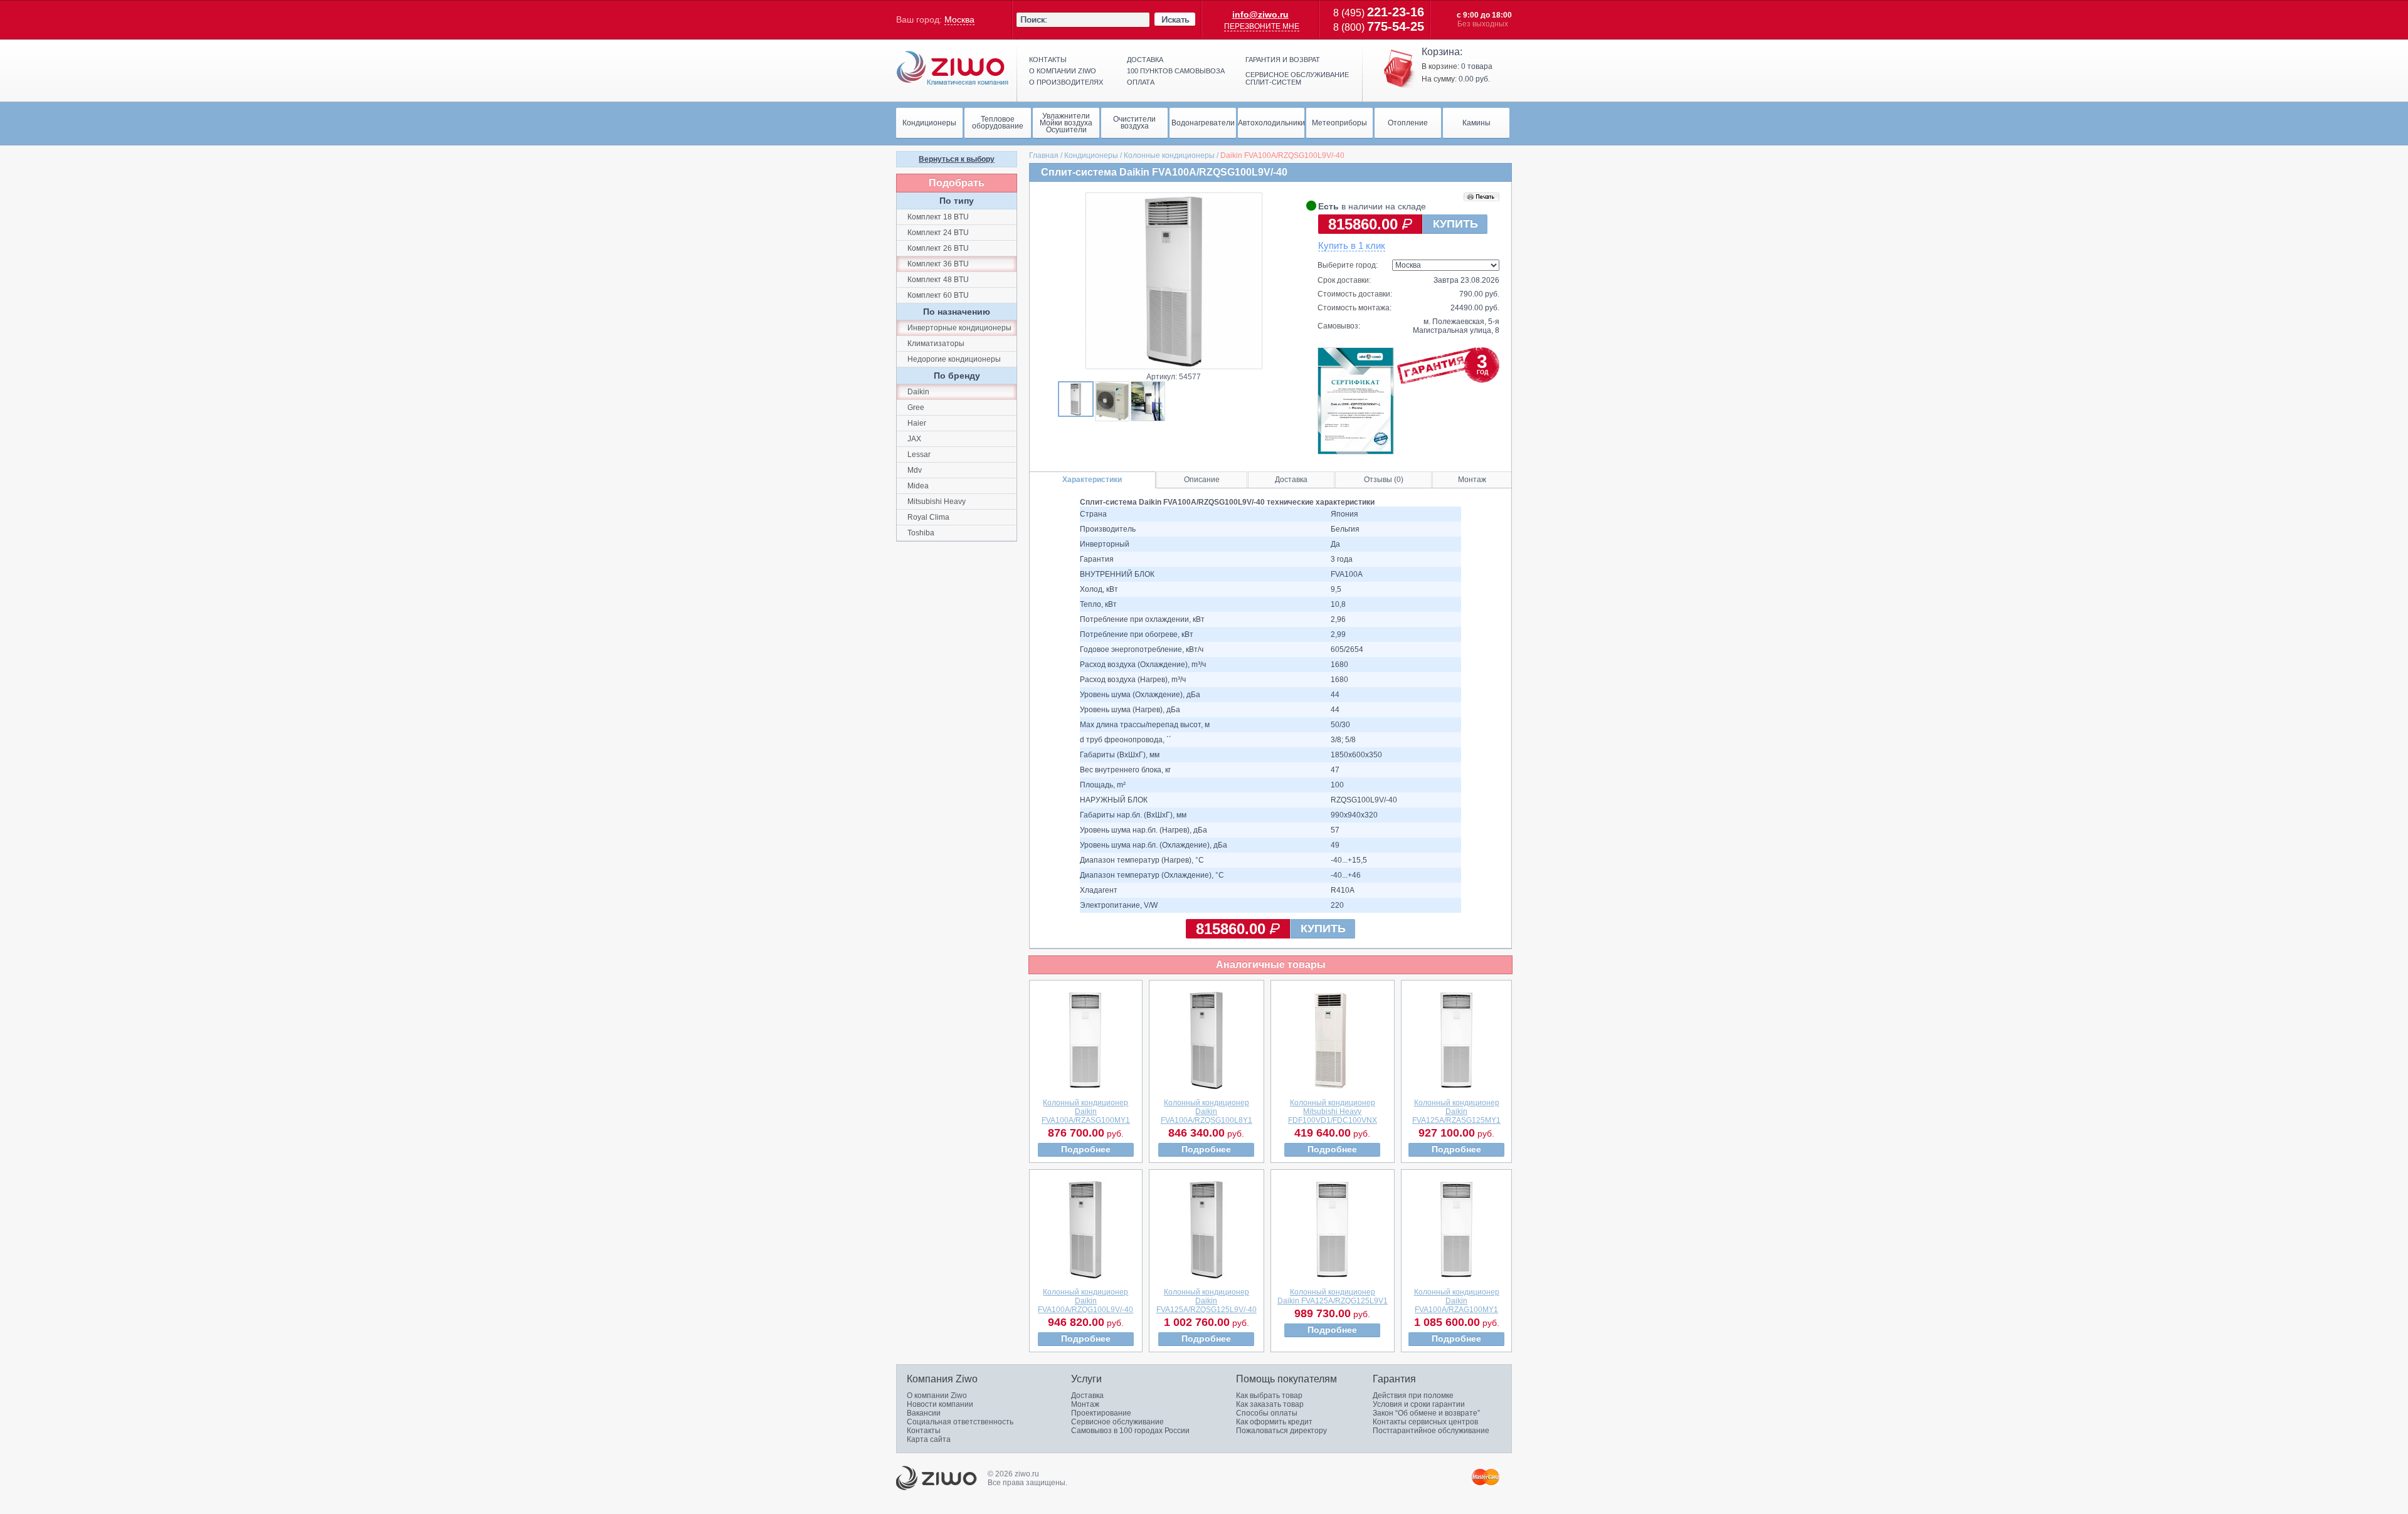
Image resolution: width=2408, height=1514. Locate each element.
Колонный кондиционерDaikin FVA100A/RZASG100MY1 (1086, 1112)
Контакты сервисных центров (1425, 1422)
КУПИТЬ (1455, 224)
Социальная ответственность (960, 1422)
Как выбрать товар (1269, 1396)
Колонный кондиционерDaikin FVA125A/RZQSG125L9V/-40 (1207, 1301)
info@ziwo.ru (1260, 14)
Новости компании (940, 1404)
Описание (1202, 480)
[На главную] (953, 68)
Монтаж (1472, 480)
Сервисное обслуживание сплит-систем (1297, 78)
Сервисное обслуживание (1117, 1422)
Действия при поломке (1413, 1396)
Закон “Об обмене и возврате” (1426, 1413)
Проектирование (1101, 1413)
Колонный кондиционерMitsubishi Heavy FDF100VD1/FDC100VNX (1333, 1112)
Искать (1175, 19)
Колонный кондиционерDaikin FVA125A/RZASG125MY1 (1456, 1112)
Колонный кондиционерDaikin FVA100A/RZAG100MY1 (1457, 1301)
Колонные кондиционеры (1169, 155)
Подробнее (1086, 1149)
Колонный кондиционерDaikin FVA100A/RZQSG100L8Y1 (1207, 1112)
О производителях (1066, 82)
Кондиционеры (1091, 155)
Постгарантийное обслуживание (1431, 1431)
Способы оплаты (1267, 1413)
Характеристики (1092, 480)
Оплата (1141, 82)
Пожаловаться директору (1281, 1431)
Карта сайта (929, 1439)
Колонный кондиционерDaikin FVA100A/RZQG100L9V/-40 (1085, 1301)
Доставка (1145, 60)
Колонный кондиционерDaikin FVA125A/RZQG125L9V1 (1333, 1296)
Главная (1044, 155)
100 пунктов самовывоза (1176, 71)
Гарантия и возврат (1283, 60)
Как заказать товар (1270, 1404)
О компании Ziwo (937, 1396)
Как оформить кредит (1274, 1422)
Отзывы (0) (1384, 480)
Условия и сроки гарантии (1419, 1404)
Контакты (1048, 60)
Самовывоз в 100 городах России (1130, 1431)
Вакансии (924, 1413)
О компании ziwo (1063, 71)
